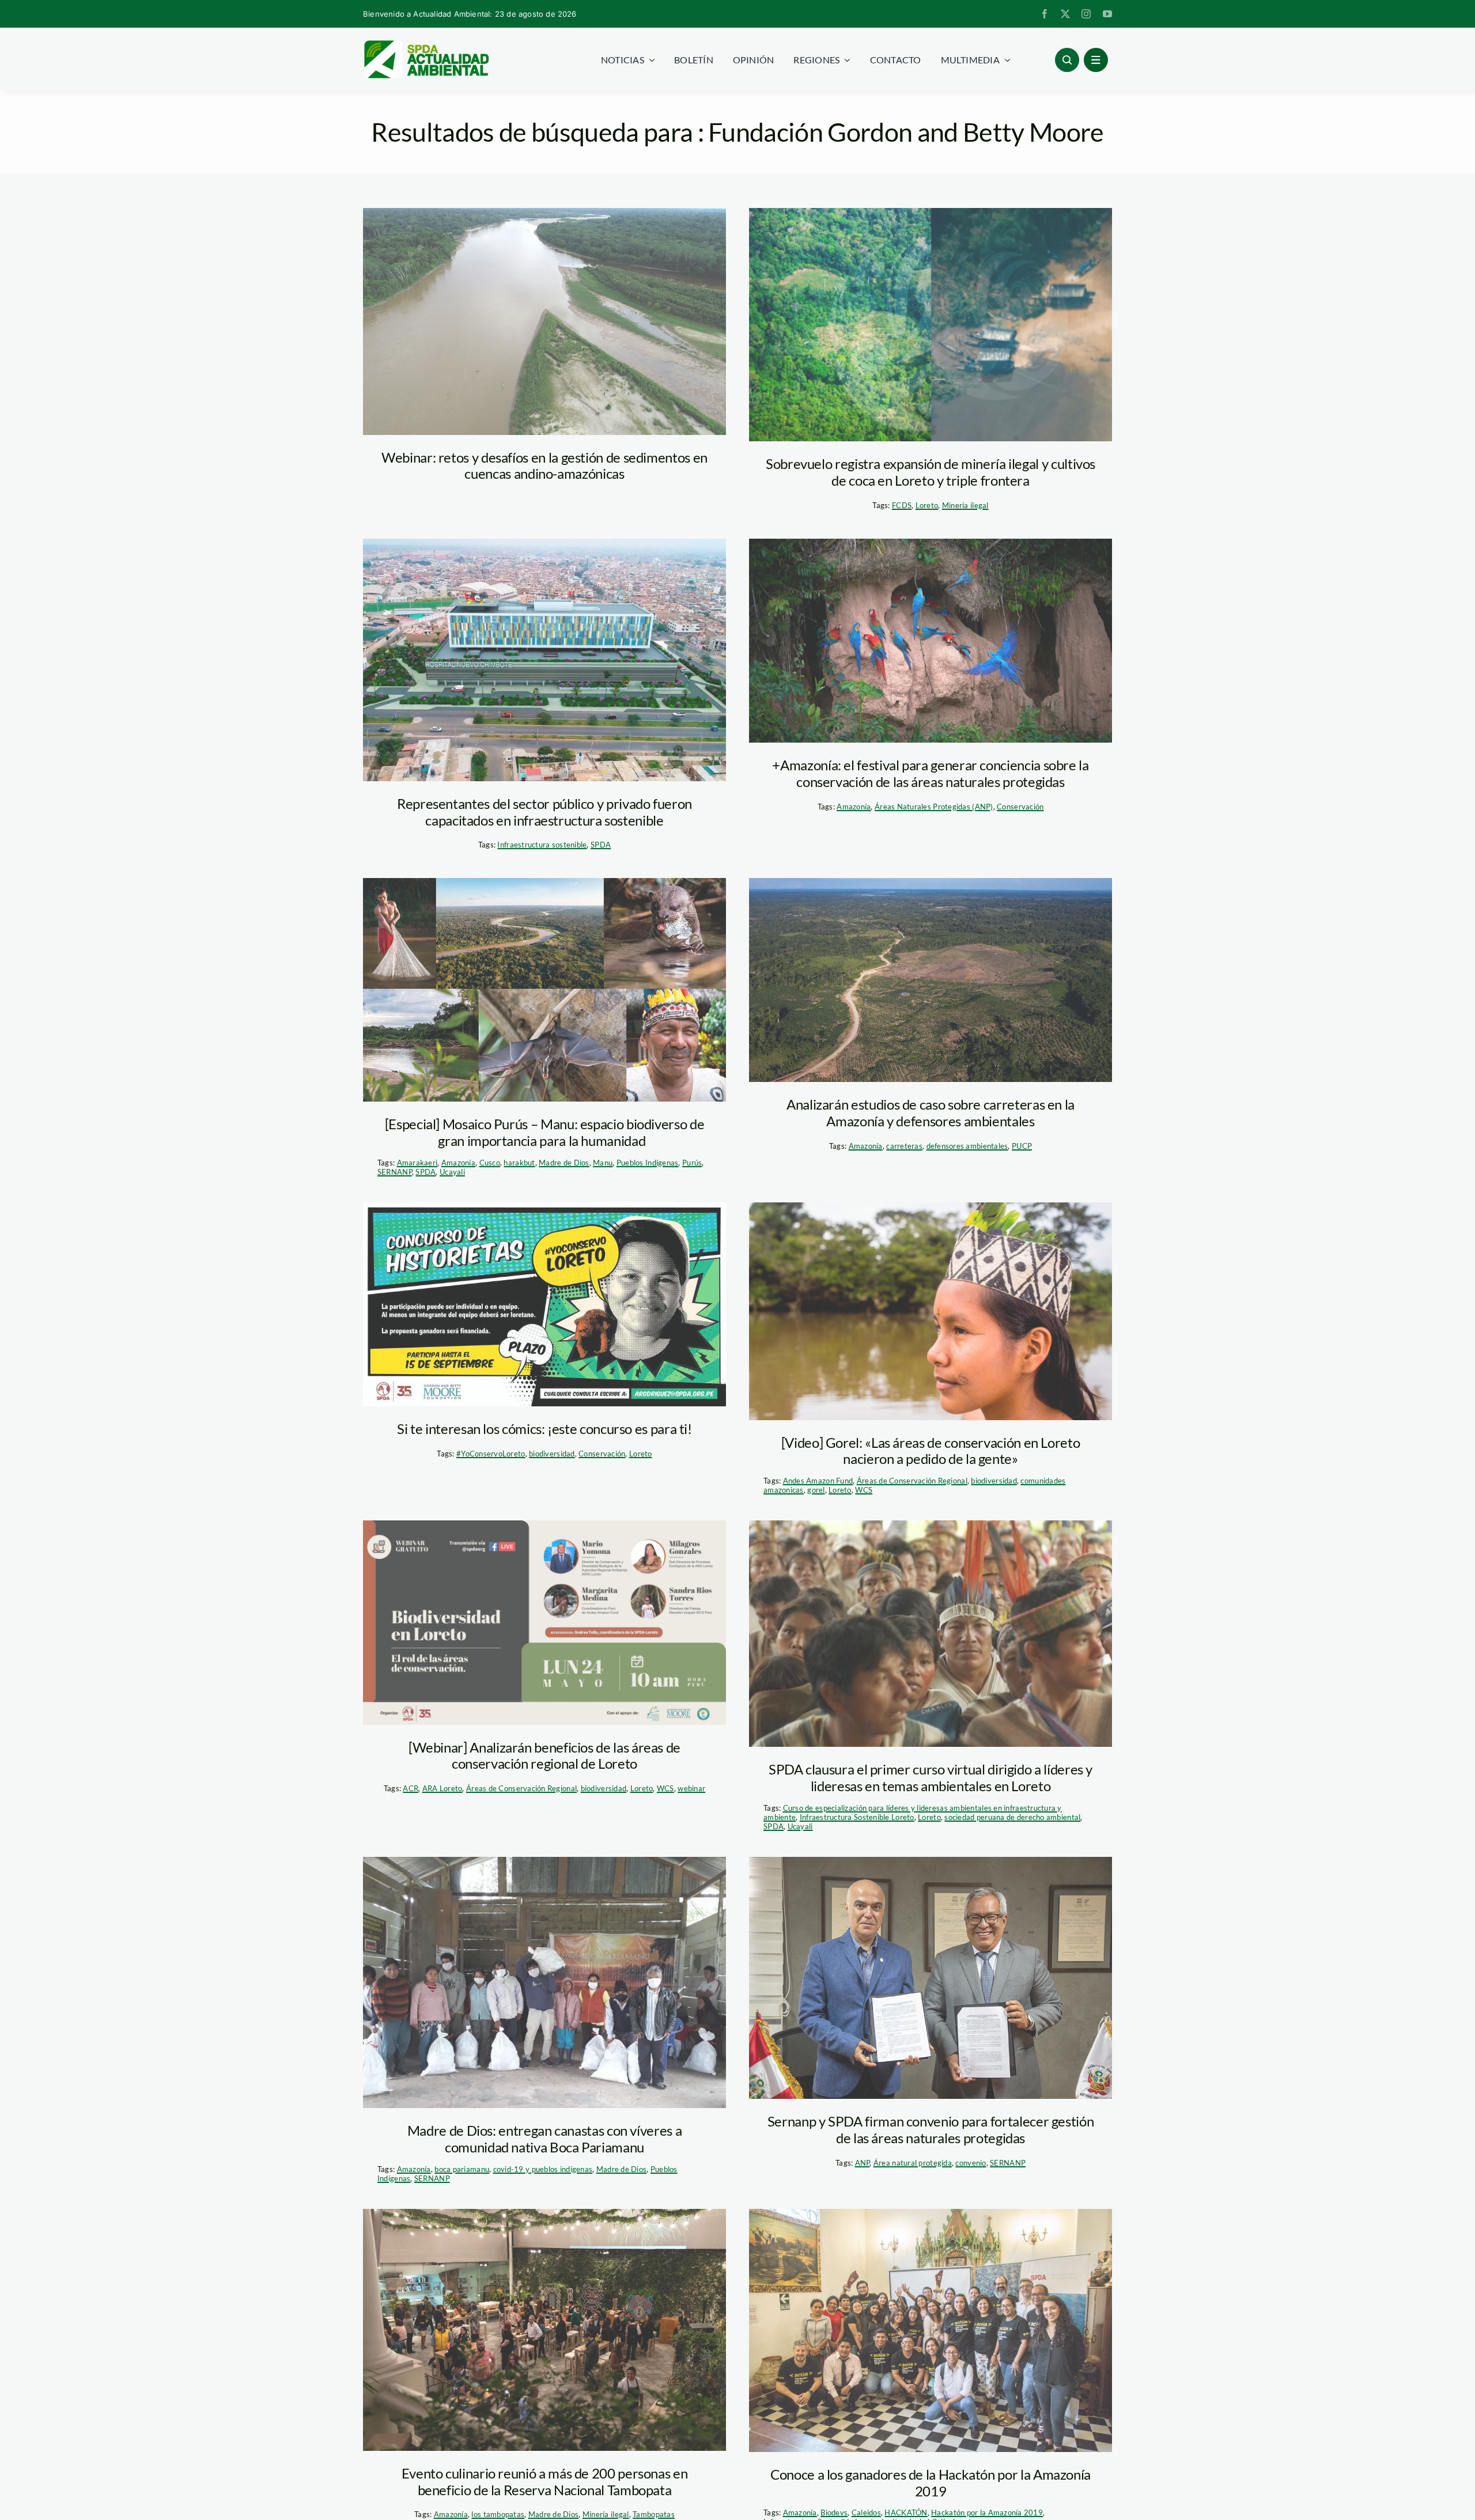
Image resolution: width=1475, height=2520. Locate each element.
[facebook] (1045, 14)
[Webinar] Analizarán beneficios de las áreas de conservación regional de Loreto (544, 1755)
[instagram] (1086, 14)
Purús (692, 1163)
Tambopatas (654, 2514)
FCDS (902, 505)
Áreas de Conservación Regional (912, 1481)
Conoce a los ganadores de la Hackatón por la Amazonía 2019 (931, 2483)
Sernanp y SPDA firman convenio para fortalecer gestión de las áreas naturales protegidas (931, 2129)
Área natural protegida (913, 2163)
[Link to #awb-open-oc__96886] (1067, 60)
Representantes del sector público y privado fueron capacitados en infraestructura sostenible (544, 812)
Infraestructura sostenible (542, 845)
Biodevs (834, 2513)
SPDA (601, 845)
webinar (691, 1788)
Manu (603, 1163)
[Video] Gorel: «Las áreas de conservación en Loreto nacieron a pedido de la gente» (931, 1451)
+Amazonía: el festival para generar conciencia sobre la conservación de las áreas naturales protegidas (930, 773)
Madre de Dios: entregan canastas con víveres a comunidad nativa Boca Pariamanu (544, 2139)
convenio (971, 2163)
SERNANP (395, 1172)
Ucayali (452, 1172)
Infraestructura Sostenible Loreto (857, 1817)
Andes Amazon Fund (818, 1481)
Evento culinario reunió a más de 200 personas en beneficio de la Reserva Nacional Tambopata (545, 2481)
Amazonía (854, 807)
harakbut (519, 1163)
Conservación (1020, 807)
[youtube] (1107, 14)
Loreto (927, 505)
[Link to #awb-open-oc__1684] (1096, 60)
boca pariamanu (462, 2169)
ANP (863, 2163)
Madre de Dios (564, 1163)
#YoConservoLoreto (491, 1454)
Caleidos (866, 2513)
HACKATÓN (906, 2513)
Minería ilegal (965, 505)
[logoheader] (426, 44)
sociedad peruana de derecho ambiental (1012, 1817)
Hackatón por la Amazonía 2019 (987, 2513)
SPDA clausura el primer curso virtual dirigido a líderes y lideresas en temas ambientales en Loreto (931, 1777)
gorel (816, 1490)
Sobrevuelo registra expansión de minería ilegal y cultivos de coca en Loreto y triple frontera (931, 472)
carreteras (904, 1146)
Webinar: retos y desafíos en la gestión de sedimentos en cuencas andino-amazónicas (544, 466)
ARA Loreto (442, 1788)
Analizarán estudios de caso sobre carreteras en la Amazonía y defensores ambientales (931, 1113)
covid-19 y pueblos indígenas (543, 2169)
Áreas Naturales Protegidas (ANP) (934, 807)
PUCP (1022, 1146)
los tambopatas (498, 2514)
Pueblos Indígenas (648, 1163)
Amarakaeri (417, 1163)
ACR (411, 1788)
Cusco (490, 1163)
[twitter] (1065, 14)
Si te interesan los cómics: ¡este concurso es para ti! (544, 1429)
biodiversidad (552, 1454)
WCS (864, 1490)
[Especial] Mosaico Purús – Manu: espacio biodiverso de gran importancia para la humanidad (545, 1132)
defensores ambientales (967, 1146)
